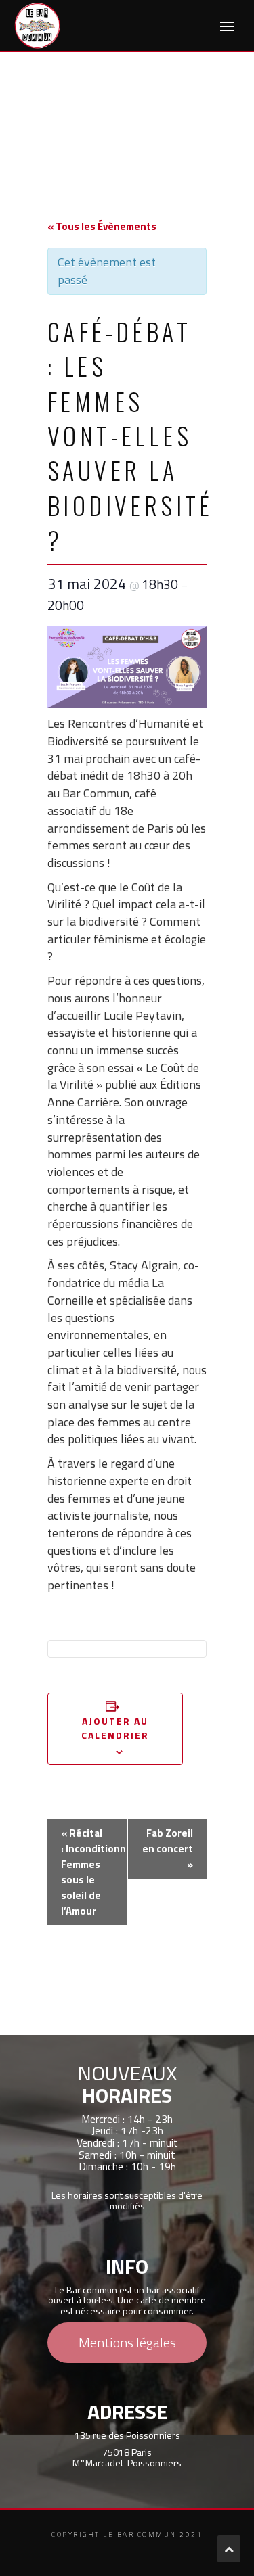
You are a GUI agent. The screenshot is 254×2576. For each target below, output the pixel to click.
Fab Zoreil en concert (168, 1849)
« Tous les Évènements (102, 226)
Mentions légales (127, 2342)
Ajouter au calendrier (115, 1728)
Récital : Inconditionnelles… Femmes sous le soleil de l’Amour (94, 1872)
